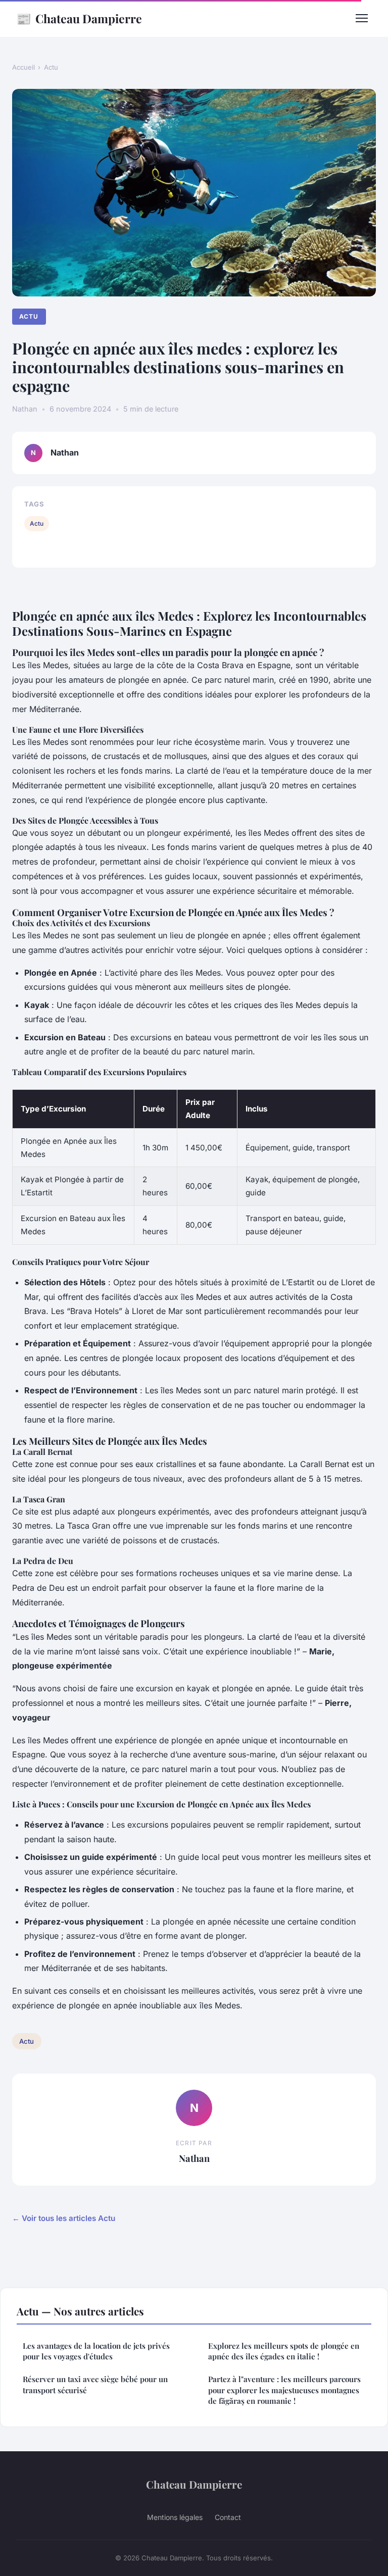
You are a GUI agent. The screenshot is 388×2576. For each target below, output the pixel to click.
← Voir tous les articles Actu (64, 2218)
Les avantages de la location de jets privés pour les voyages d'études (96, 2351)
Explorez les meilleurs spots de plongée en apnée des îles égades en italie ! (284, 2351)
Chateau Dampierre (79, 18)
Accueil (23, 67)
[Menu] (362, 18)
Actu (51, 67)
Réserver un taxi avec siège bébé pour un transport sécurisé (95, 2384)
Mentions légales (175, 2517)
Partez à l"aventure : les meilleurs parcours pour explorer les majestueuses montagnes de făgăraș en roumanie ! (284, 2390)
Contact (228, 2517)
